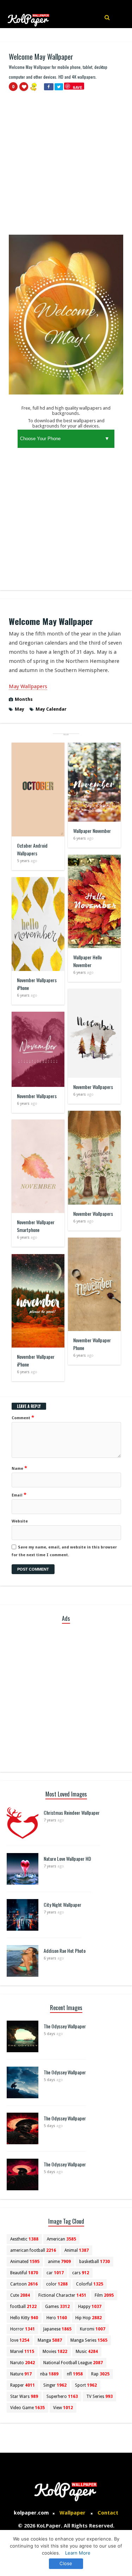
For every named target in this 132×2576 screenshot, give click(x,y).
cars (81, 2273)
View (63, 2408)
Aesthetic (24, 2239)
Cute (20, 2295)
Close (66, 2563)
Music (87, 2352)
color (57, 2284)
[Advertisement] (66, 166)
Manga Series (89, 2340)
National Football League (73, 2363)
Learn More (78, 2553)
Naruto (23, 2363)
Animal (77, 2250)
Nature (21, 2374)
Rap (100, 2374)
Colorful (90, 2284)
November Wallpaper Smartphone (36, 1226)
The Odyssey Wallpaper (65, 2026)
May (20, 709)
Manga (50, 2340)
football (23, 2307)
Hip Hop (89, 2318)
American (61, 2239)
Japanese (57, 2329)
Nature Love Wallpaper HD (67, 1858)
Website (20, 1521)
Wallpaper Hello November (87, 961)
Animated (25, 2262)
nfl (75, 2374)
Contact (108, 2513)
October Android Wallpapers (32, 849)
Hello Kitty (24, 2318)
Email (19, 1495)
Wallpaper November (92, 831)
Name (19, 1468)
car (55, 2273)
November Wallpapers (93, 1087)
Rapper (23, 2385)
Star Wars (24, 2396)
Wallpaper (73, 2513)
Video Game (27, 2408)
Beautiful (24, 2273)
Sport (86, 2385)
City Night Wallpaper (62, 1905)
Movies (55, 2352)
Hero (57, 2318)
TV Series (99, 2396)
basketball (95, 2262)
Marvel (22, 2352)
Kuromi (93, 2329)
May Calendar (51, 709)
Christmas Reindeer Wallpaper (72, 1812)
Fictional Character (62, 2295)
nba (49, 2374)
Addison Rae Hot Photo (65, 1951)
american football (33, 2250)
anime (59, 2262)
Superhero (62, 2396)
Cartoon (24, 2284)
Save (78, 87)
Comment (23, 1417)
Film (104, 2295)
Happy (90, 2307)
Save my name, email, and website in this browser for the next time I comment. (64, 1551)
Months (24, 699)
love (20, 2340)
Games (57, 2307)
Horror (23, 2329)
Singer (55, 2385)
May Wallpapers (28, 686)
